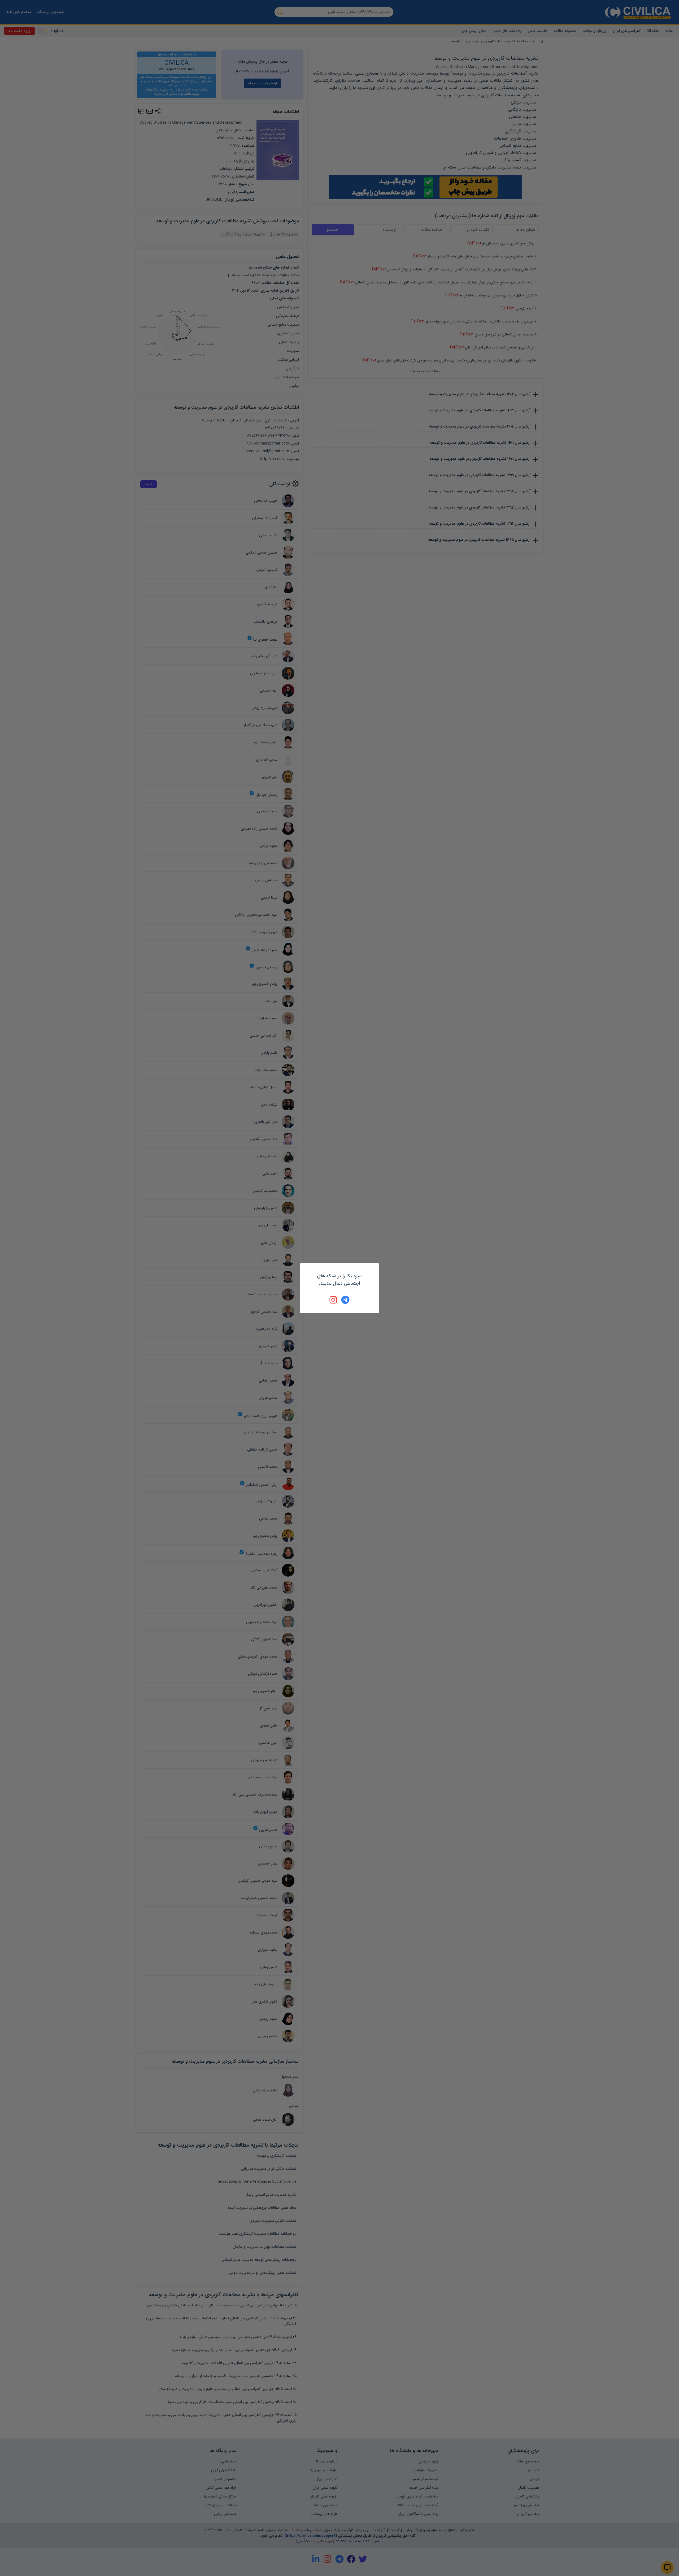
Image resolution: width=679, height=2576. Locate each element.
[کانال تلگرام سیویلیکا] (345, 1300)
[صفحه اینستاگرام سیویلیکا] (334, 1300)
